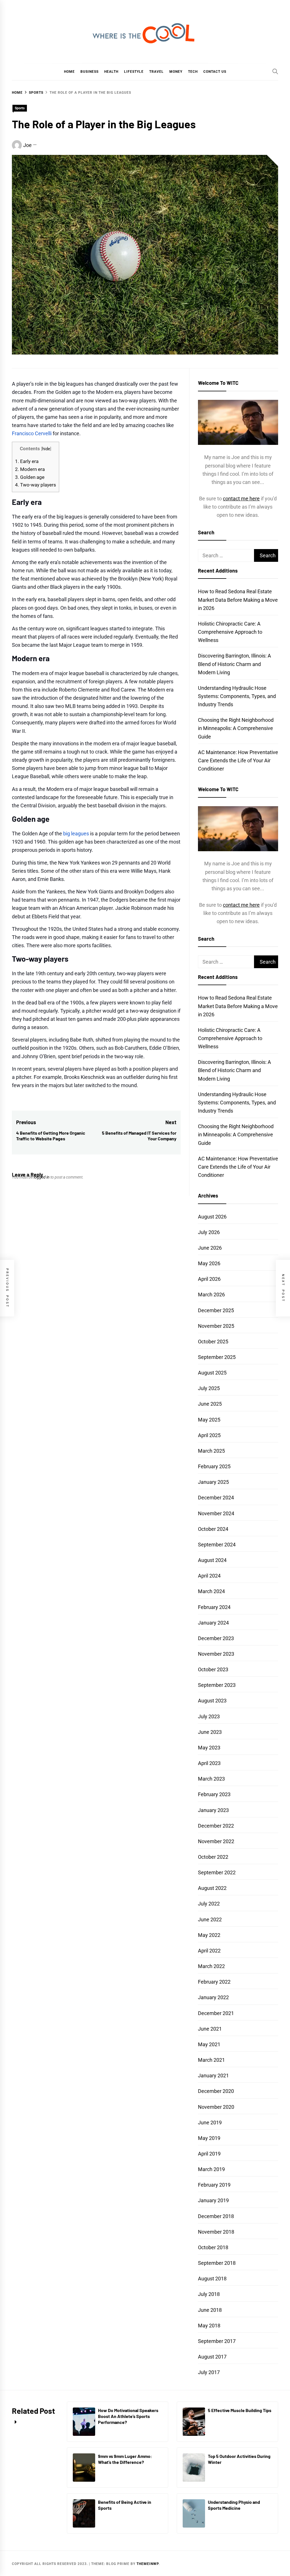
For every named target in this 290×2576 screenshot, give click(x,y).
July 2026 (209, 1232)
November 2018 (216, 2232)
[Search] (275, 71)
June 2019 (210, 2123)
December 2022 (216, 1826)
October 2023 (213, 1669)
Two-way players (36, 485)
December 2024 (216, 1498)
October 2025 (213, 1342)
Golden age (30, 477)
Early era (27, 461)
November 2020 (216, 2107)
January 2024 (213, 1623)
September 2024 (217, 1545)
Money (176, 72)
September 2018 (217, 2263)
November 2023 (216, 1654)
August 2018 (212, 2279)
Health (111, 72)
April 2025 (209, 1435)
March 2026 (211, 1295)
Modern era (30, 469)
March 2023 (211, 1779)
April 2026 (209, 1279)
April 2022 (209, 1951)
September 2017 (217, 2341)
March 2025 (211, 1451)
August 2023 (212, 1701)
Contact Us (215, 72)
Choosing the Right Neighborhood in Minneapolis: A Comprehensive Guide (236, 728)
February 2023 (214, 1794)
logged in (42, 1177)
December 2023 (216, 1638)
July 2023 (209, 1716)
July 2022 (209, 1904)
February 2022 (214, 1982)
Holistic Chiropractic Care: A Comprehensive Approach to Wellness (230, 632)
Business (89, 72)
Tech (193, 72)
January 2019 (213, 2200)
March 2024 (211, 1591)
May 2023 (209, 1748)
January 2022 (213, 1997)
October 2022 (213, 1857)
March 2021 (211, 2060)
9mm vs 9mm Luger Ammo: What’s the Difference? (125, 2459)
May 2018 (209, 2326)
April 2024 (209, 1576)
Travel (156, 72)
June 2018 (210, 2310)
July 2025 (209, 1388)
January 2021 (213, 2075)
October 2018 (213, 2247)
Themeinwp (148, 2564)
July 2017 (209, 2372)
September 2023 (217, 1685)
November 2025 (216, 1326)
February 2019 (214, 2185)
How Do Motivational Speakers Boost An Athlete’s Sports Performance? (128, 2416)
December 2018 (216, 2216)
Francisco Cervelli (32, 433)
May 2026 (209, 1263)
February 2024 (214, 1607)
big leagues (76, 834)
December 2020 (216, 2091)
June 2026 (210, 1248)
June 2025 (210, 1404)
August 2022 (212, 1888)
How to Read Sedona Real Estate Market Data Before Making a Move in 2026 (238, 600)
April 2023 (209, 1763)
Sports (20, 108)
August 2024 (212, 1560)
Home (69, 72)
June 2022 (210, 1919)
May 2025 (209, 1420)
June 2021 (210, 2029)
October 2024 (213, 1529)
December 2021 (216, 2013)
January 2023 (213, 1810)
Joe (27, 145)
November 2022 (216, 1841)
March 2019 (211, 2169)
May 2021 (209, 2044)
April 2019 (209, 2154)
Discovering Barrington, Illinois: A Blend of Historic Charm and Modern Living (234, 664)
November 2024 (216, 1513)
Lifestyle (134, 72)
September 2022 (217, 1872)
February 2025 (214, 1466)
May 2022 (209, 1935)
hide (46, 449)
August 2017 (212, 2357)
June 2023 (210, 1732)
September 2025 (217, 1357)
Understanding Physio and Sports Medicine (234, 2505)
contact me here (241, 499)
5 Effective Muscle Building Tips (240, 2410)
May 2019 (209, 2138)
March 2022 (211, 1966)
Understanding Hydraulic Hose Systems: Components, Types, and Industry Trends (237, 696)
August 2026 (212, 1217)
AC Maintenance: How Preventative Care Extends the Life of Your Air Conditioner (238, 760)
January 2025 (213, 1482)
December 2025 (216, 1310)
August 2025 (212, 1373)
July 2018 (209, 2294)
